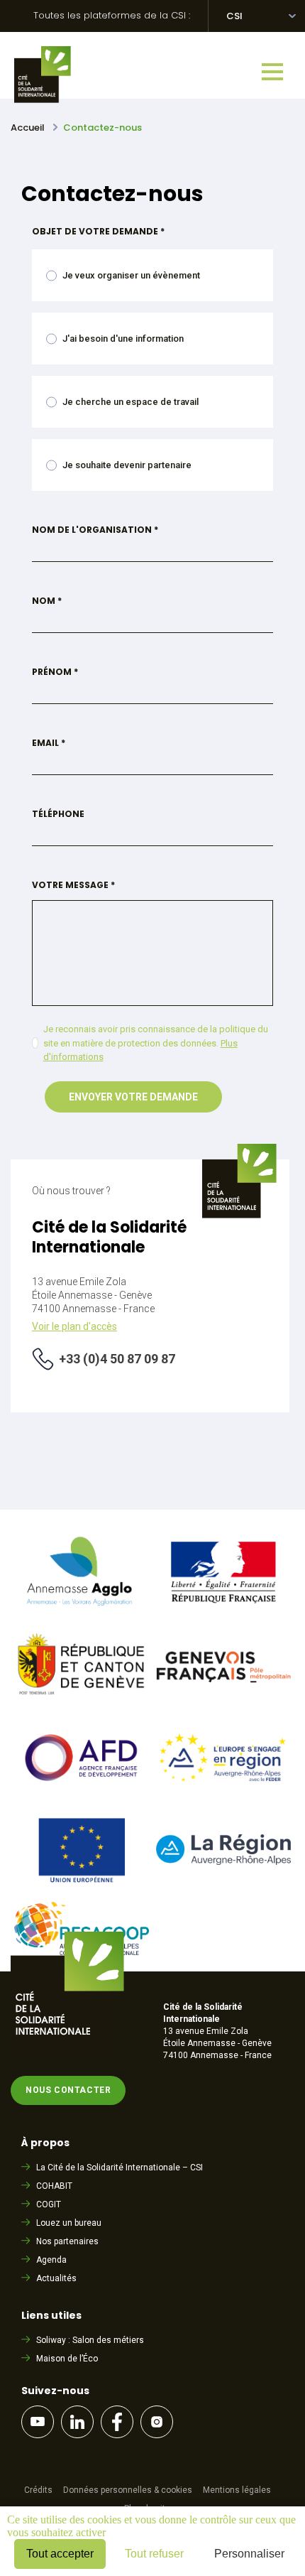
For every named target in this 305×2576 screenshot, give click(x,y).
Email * (49, 743)
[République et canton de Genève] (82, 1701)
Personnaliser (249, 2554)
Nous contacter (68, 2090)
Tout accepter (60, 2554)
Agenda (51, 2260)
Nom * (47, 601)
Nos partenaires (67, 2241)
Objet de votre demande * (98, 231)
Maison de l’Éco (67, 2359)
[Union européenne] (82, 1885)
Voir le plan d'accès (74, 1326)
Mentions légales (237, 2490)
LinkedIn (77, 2422)
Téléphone (58, 814)
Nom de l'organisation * (95, 530)
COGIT (49, 2204)
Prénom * (55, 672)
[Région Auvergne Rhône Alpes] (223, 1861)
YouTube (38, 2422)
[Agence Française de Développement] (82, 1793)
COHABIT (54, 2186)
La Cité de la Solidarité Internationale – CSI (120, 2168)
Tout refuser (154, 2554)
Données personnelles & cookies (128, 2490)
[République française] (223, 1608)
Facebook (117, 2422)
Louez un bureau (69, 2223)
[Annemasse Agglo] (82, 1609)
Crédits (38, 2490)
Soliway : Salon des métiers (90, 2340)
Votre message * (73, 885)
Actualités (56, 2278)
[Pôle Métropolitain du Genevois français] (223, 1702)
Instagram (157, 2422)
